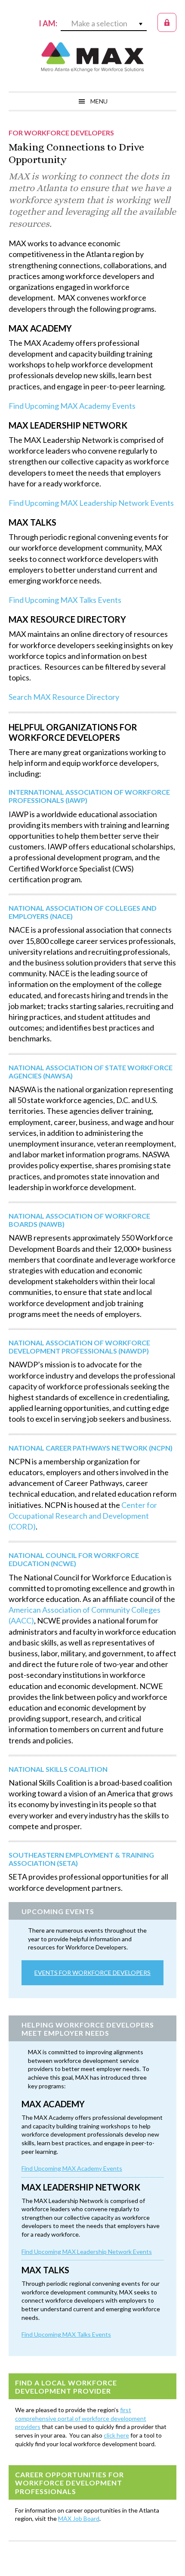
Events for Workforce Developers (92, 1973)
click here (116, 2435)
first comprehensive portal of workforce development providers (81, 2418)
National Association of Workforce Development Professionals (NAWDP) (79, 1347)
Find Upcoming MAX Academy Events (72, 406)
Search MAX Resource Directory (64, 697)
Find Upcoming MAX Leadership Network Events (91, 503)
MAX (92, 57)
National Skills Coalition (58, 1769)
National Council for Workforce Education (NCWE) (74, 1559)
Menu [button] (99, 101)
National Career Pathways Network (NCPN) (91, 1448)
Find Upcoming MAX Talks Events (65, 600)
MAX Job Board (79, 2518)
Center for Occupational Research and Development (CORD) (83, 1516)
